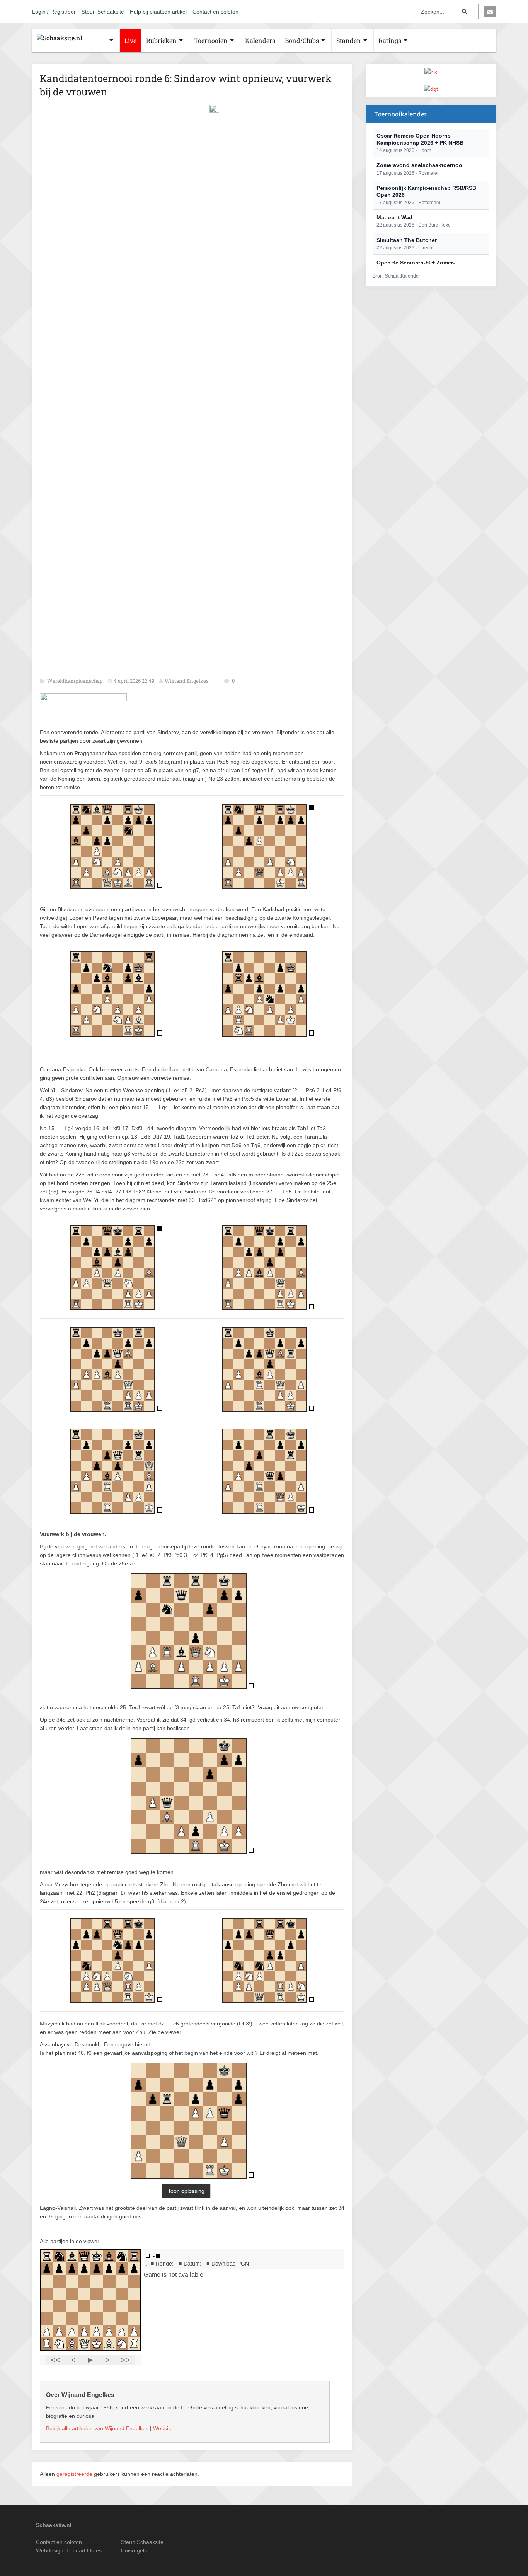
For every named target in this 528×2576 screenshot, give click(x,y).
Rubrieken (161, 40)
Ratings (390, 40)
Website (163, 2428)
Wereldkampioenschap (76, 681)
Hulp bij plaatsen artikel (158, 12)
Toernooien (211, 40)
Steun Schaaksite (103, 12)
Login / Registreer (54, 12)
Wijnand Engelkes (187, 681)
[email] (490, 12)
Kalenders (260, 40)
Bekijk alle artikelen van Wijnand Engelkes (97, 2428)
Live (130, 40)
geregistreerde (75, 2474)
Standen (349, 40)
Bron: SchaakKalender (396, 276)
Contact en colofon (215, 12)
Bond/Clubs (302, 40)
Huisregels (134, 2550)
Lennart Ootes (84, 2550)
